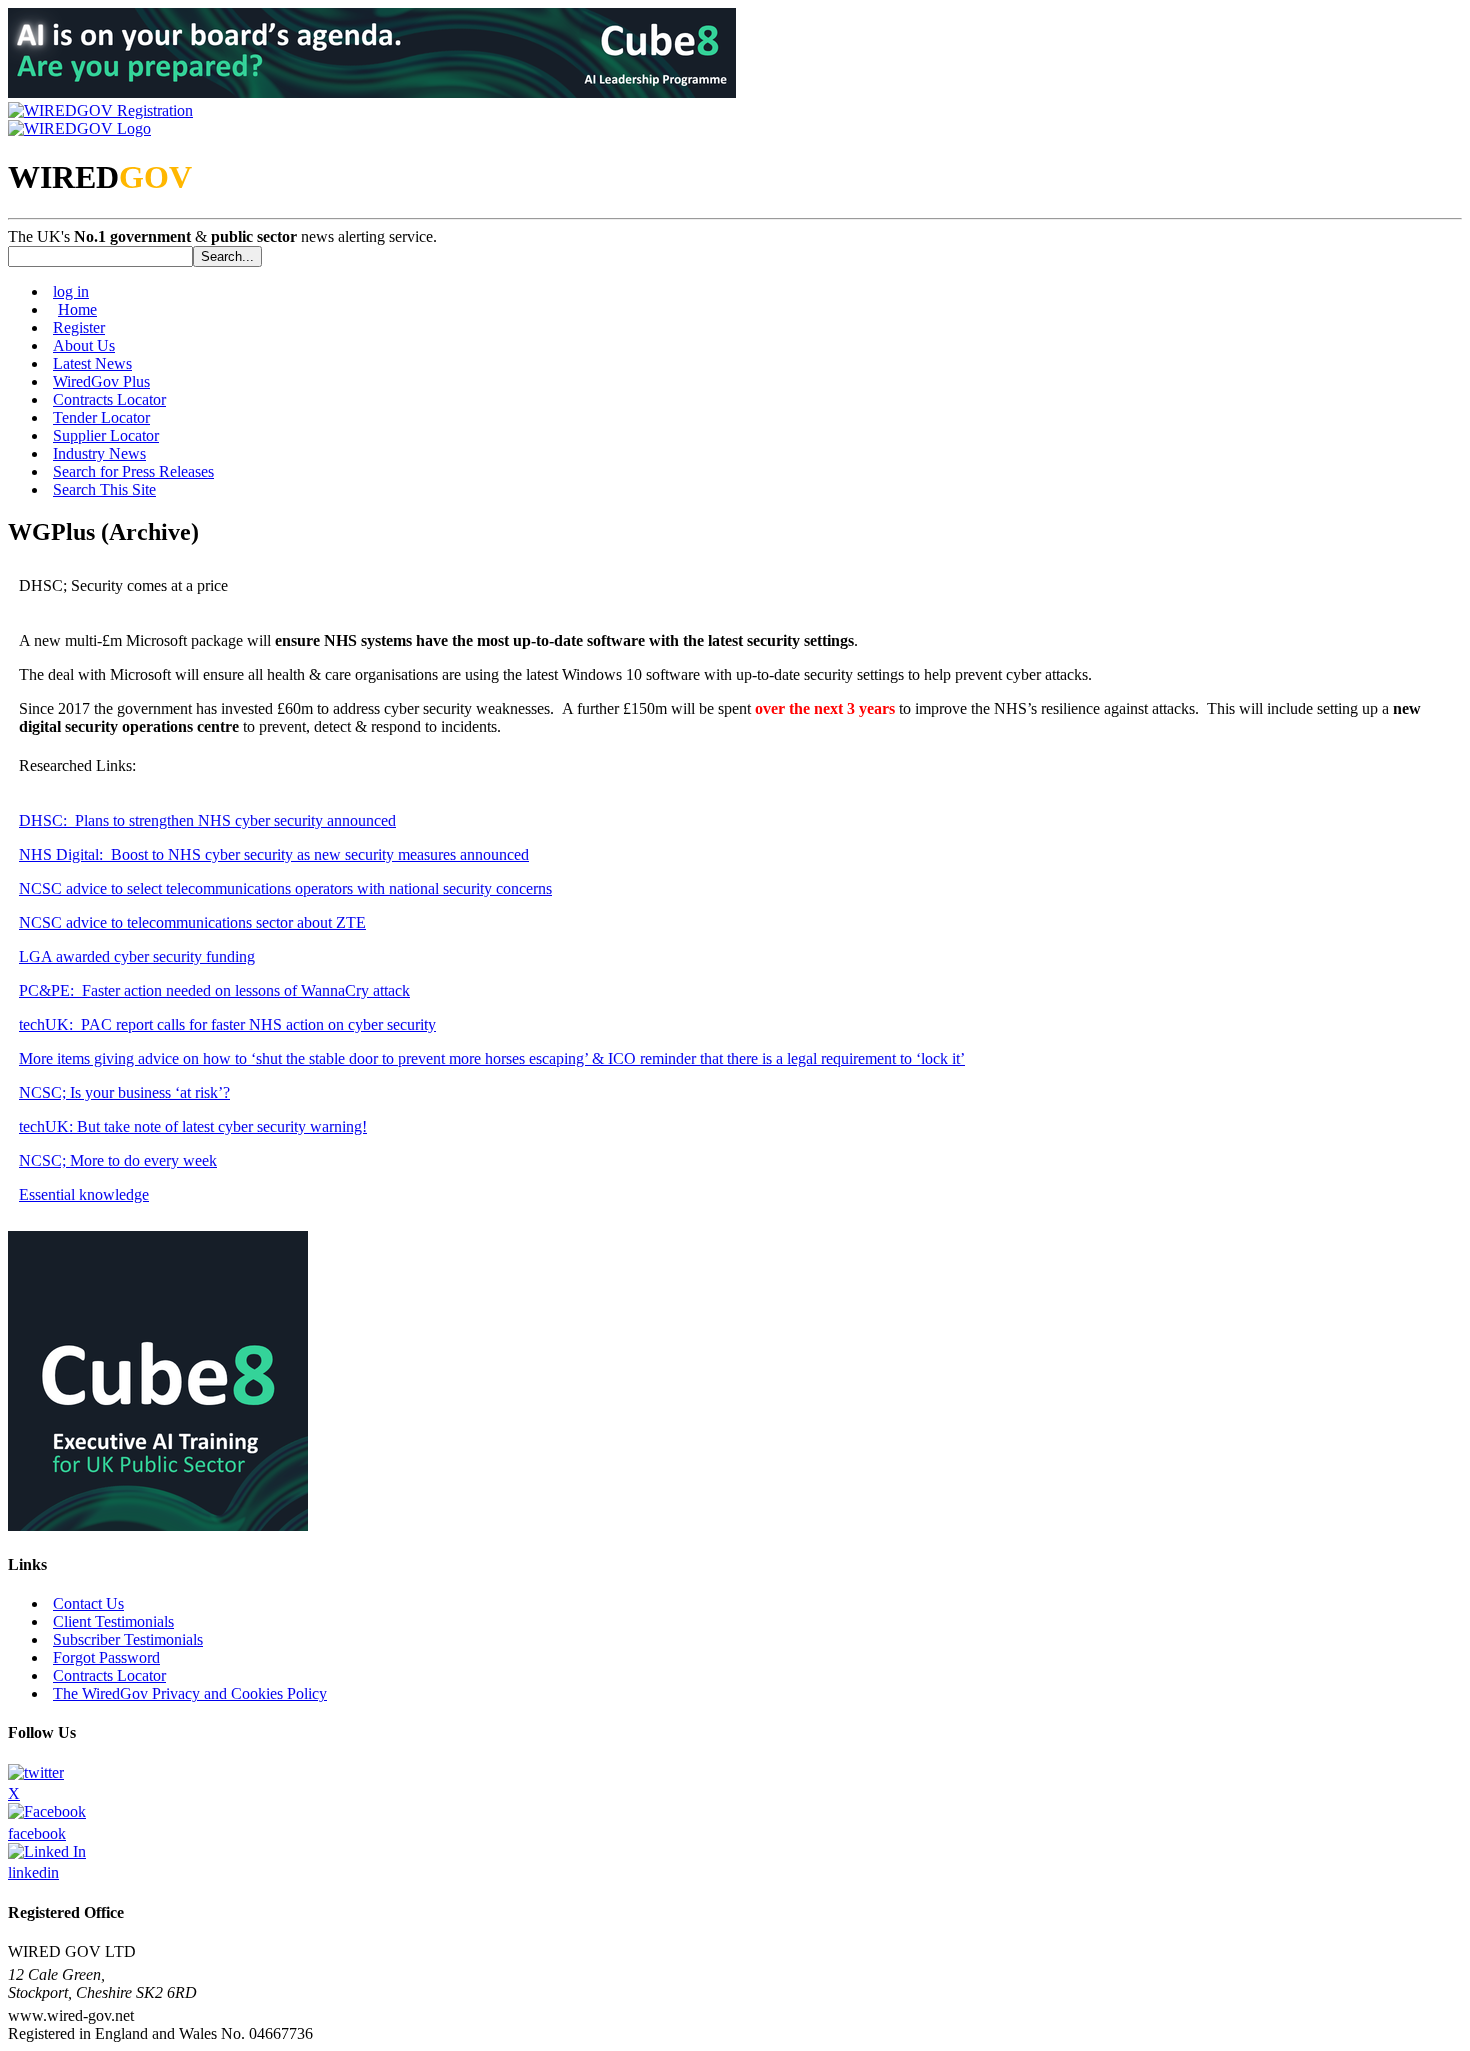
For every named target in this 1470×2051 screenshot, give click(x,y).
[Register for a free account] (100, 110)
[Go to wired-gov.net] (79, 128)
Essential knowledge (84, 1194)
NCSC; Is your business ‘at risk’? (124, 1092)
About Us (84, 345)
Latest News (92, 363)
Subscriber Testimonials (128, 1639)
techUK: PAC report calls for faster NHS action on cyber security (227, 1024)
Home (77, 309)
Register (79, 327)
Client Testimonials (113, 1621)
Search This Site (104, 489)
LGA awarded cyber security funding (137, 956)
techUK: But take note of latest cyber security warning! (193, 1126)
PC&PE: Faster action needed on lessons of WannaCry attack (214, 990)
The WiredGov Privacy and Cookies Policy (190, 1693)
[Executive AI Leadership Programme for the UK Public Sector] (372, 92)
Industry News (99, 453)
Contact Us (88, 1603)
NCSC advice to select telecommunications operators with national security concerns (285, 888)
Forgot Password (106, 1657)
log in (71, 291)
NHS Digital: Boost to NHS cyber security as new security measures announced (274, 854)
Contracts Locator (109, 399)
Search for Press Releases (133, 471)
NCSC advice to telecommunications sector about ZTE (192, 922)
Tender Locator (101, 417)
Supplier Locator (106, 435)
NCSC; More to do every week (118, 1160)
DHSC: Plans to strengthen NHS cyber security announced (207, 820)
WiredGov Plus (101, 381)
